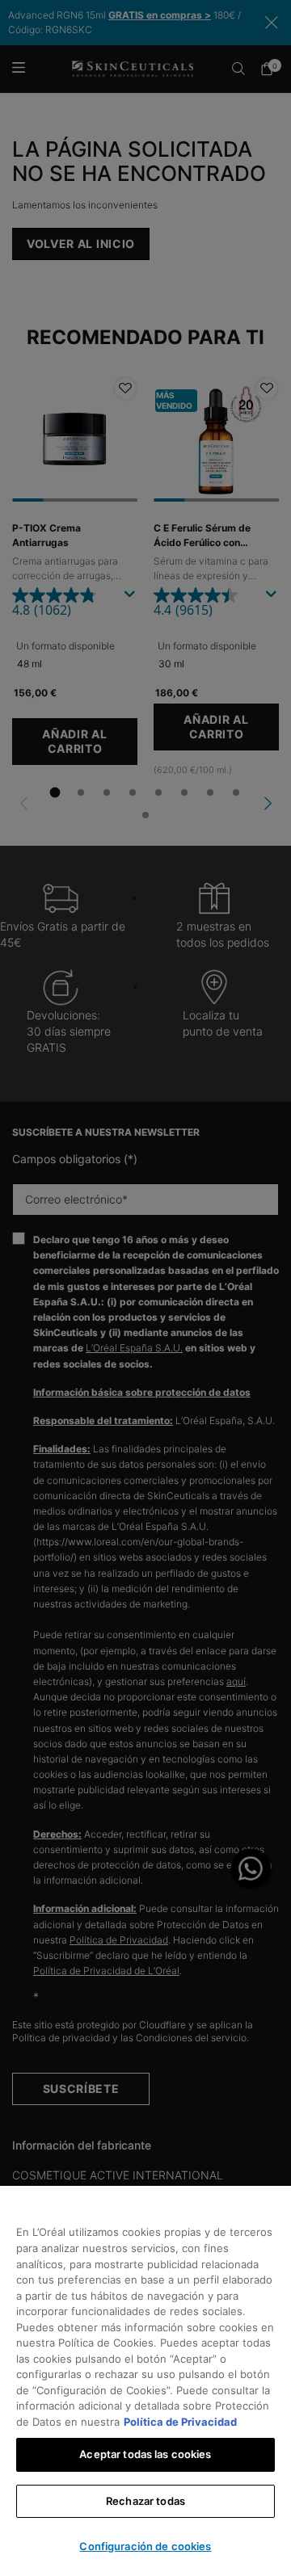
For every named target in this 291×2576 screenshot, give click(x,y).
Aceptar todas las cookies (145, 2454)
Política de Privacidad (180, 2422)
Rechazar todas (145, 2501)
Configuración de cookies (145, 2546)
